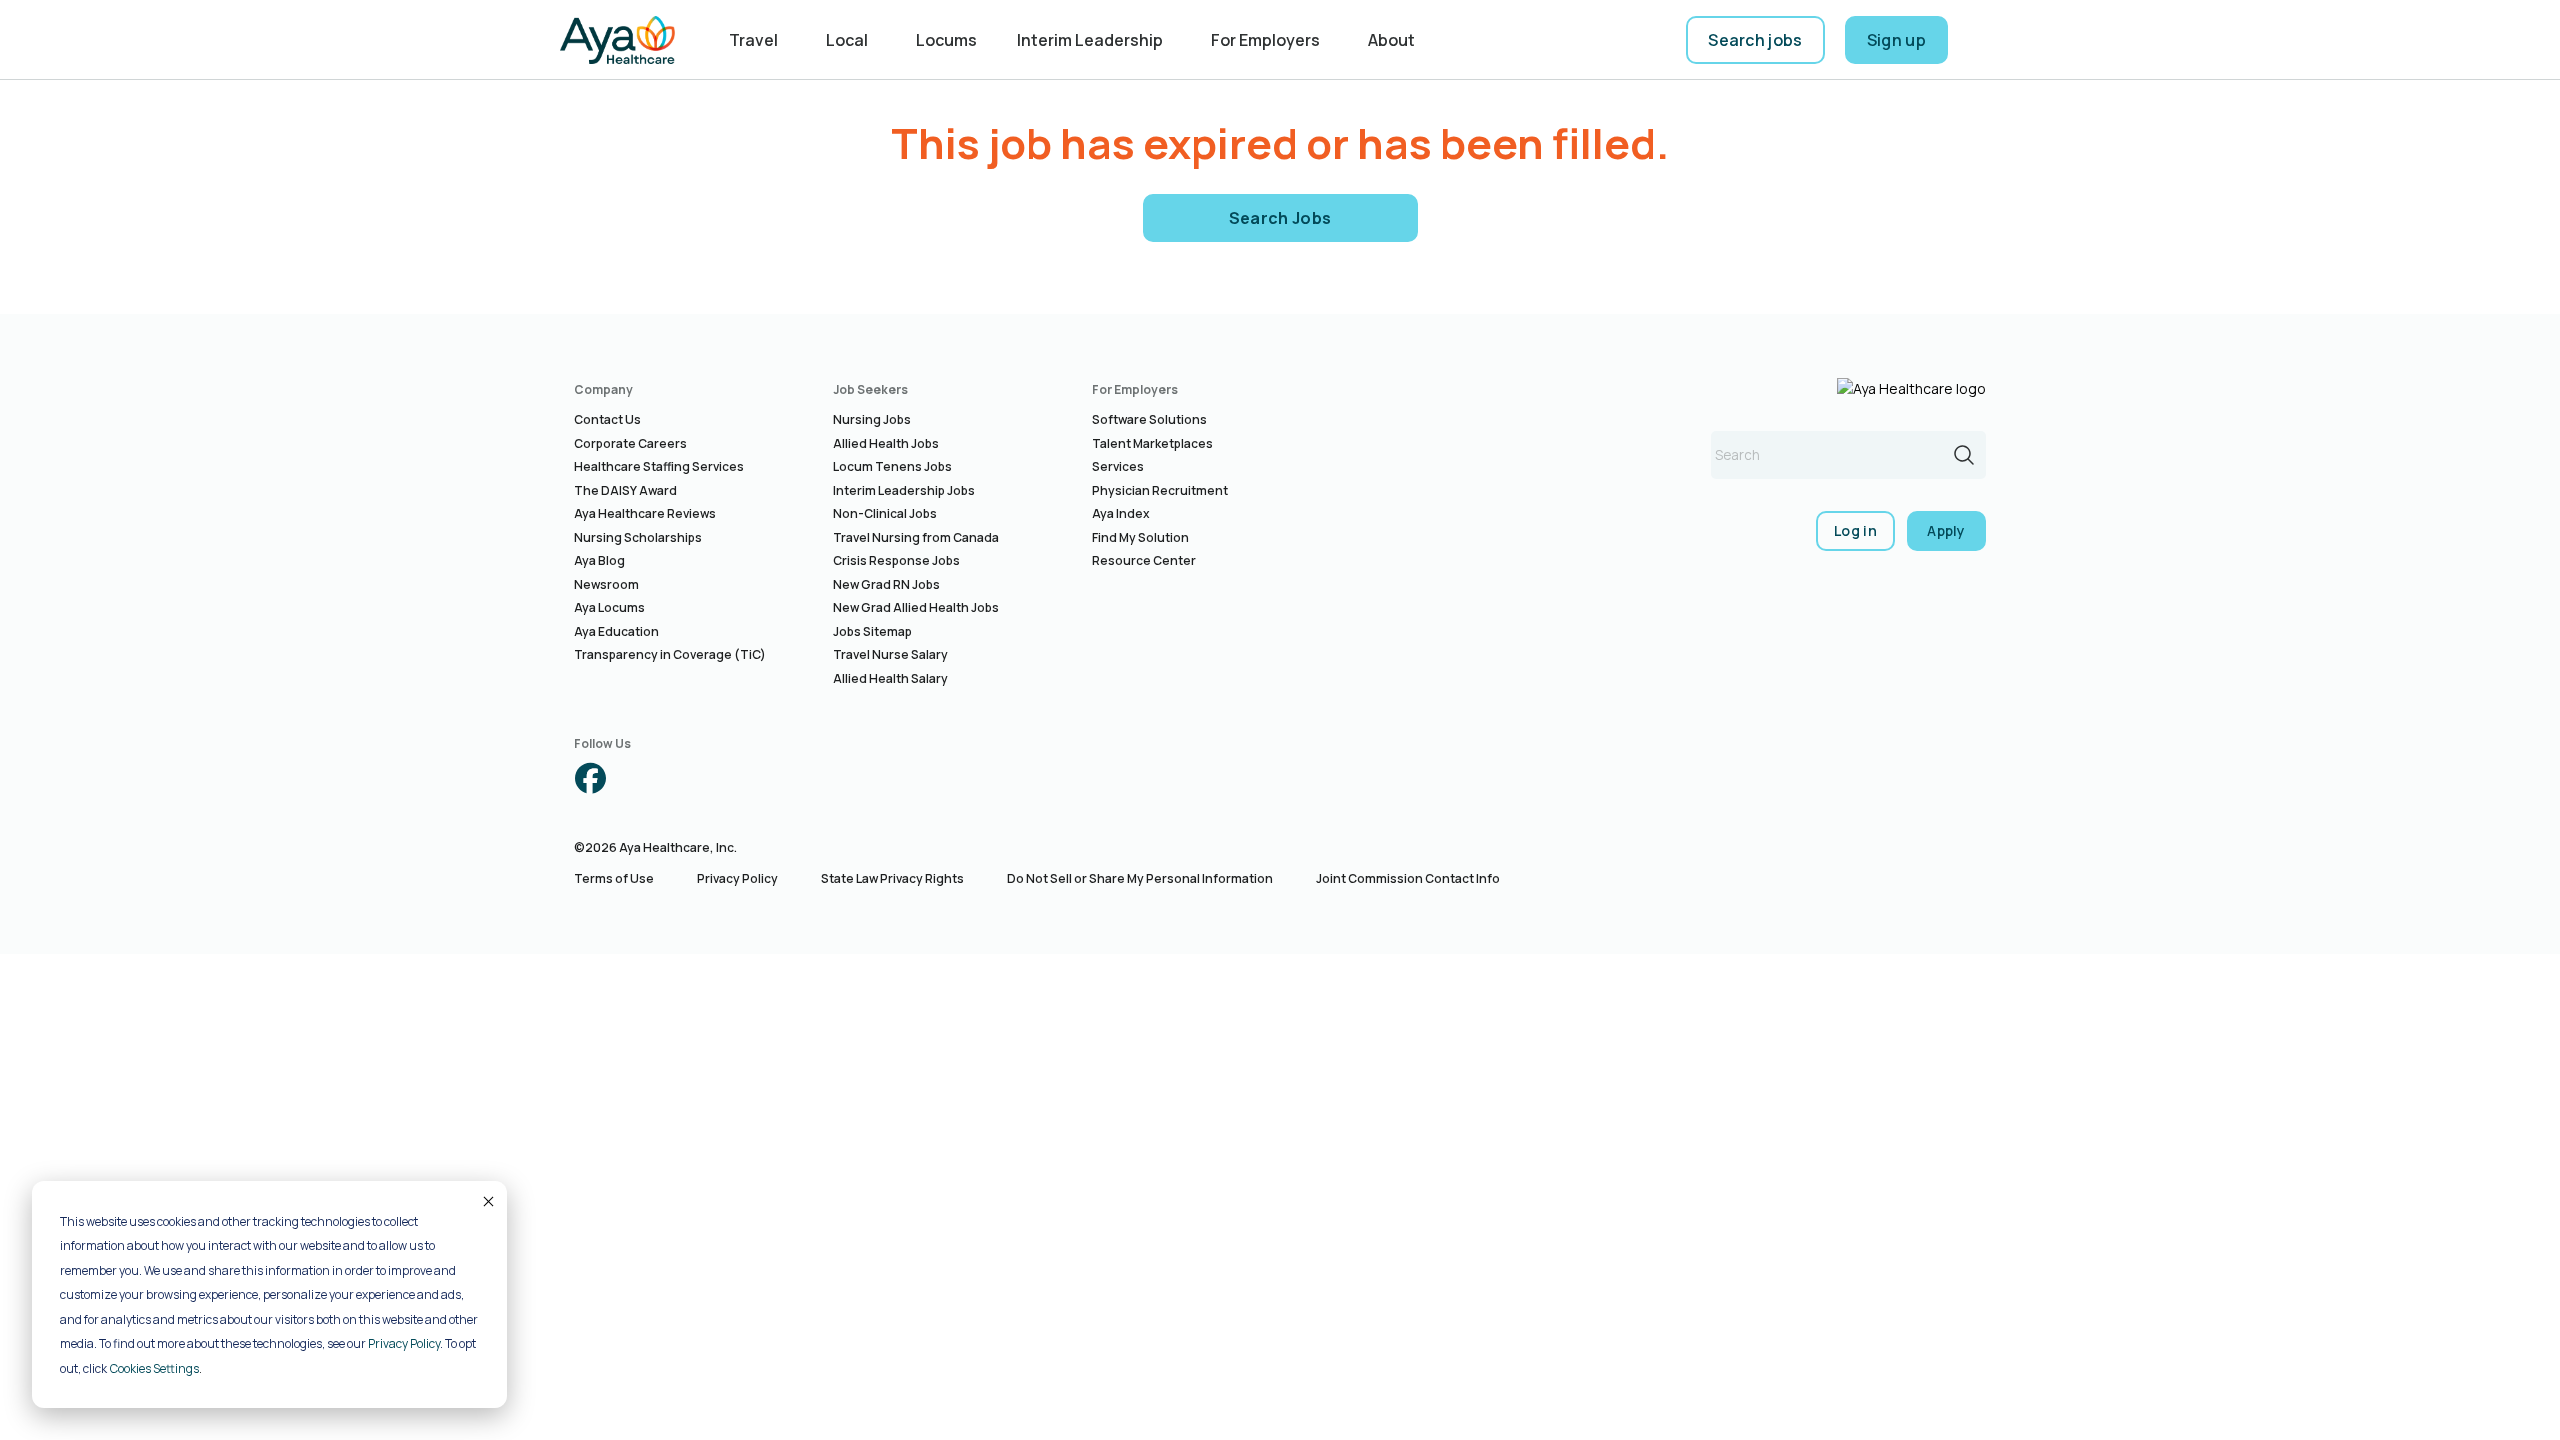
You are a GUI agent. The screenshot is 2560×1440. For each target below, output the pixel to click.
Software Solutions (1149, 419)
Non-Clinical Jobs (885, 513)
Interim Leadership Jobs (904, 490)
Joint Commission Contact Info (1408, 878)
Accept (487, 1201)
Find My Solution (1140, 537)
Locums (946, 40)
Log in (1855, 530)
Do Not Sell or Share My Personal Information (1140, 878)
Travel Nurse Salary (890, 654)
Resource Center (1144, 560)
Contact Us (607, 419)
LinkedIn (702, 778)
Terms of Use (614, 878)
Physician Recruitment (1160, 490)
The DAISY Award (625, 490)
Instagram (646, 778)
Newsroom (606, 584)
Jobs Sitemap (872, 631)
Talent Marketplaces (1152, 443)
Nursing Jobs (872, 419)
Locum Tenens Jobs (892, 466)
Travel (753, 40)
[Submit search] (1964, 455)
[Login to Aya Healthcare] (1984, 40)
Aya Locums (609, 607)
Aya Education (616, 631)
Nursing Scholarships (638, 537)
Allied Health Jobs (886, 443)
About (1391, 40)
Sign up (1896, 40)
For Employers (1265, 40)
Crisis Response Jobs (896, 560)
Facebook (590, 778)
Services (1118, 466)
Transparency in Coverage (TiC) (670, 654)
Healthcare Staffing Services (659, 466)
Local (847, 40)
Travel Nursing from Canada (916, 537)
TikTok (814, 778)
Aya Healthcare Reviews (645, 513)
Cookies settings (154, 1368)
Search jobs (1755, 40)
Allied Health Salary (890, 678)
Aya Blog (599, 560)
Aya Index (1121, 513)
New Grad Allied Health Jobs (916, 607)
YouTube (758, 778)
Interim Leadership (1090, 40)
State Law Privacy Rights (892, 878)
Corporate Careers (630, 443)
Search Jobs (1280, 218)
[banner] (617, 40)
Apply (1946, 530)
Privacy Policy (404, 1343)
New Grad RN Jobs (886, 584)
